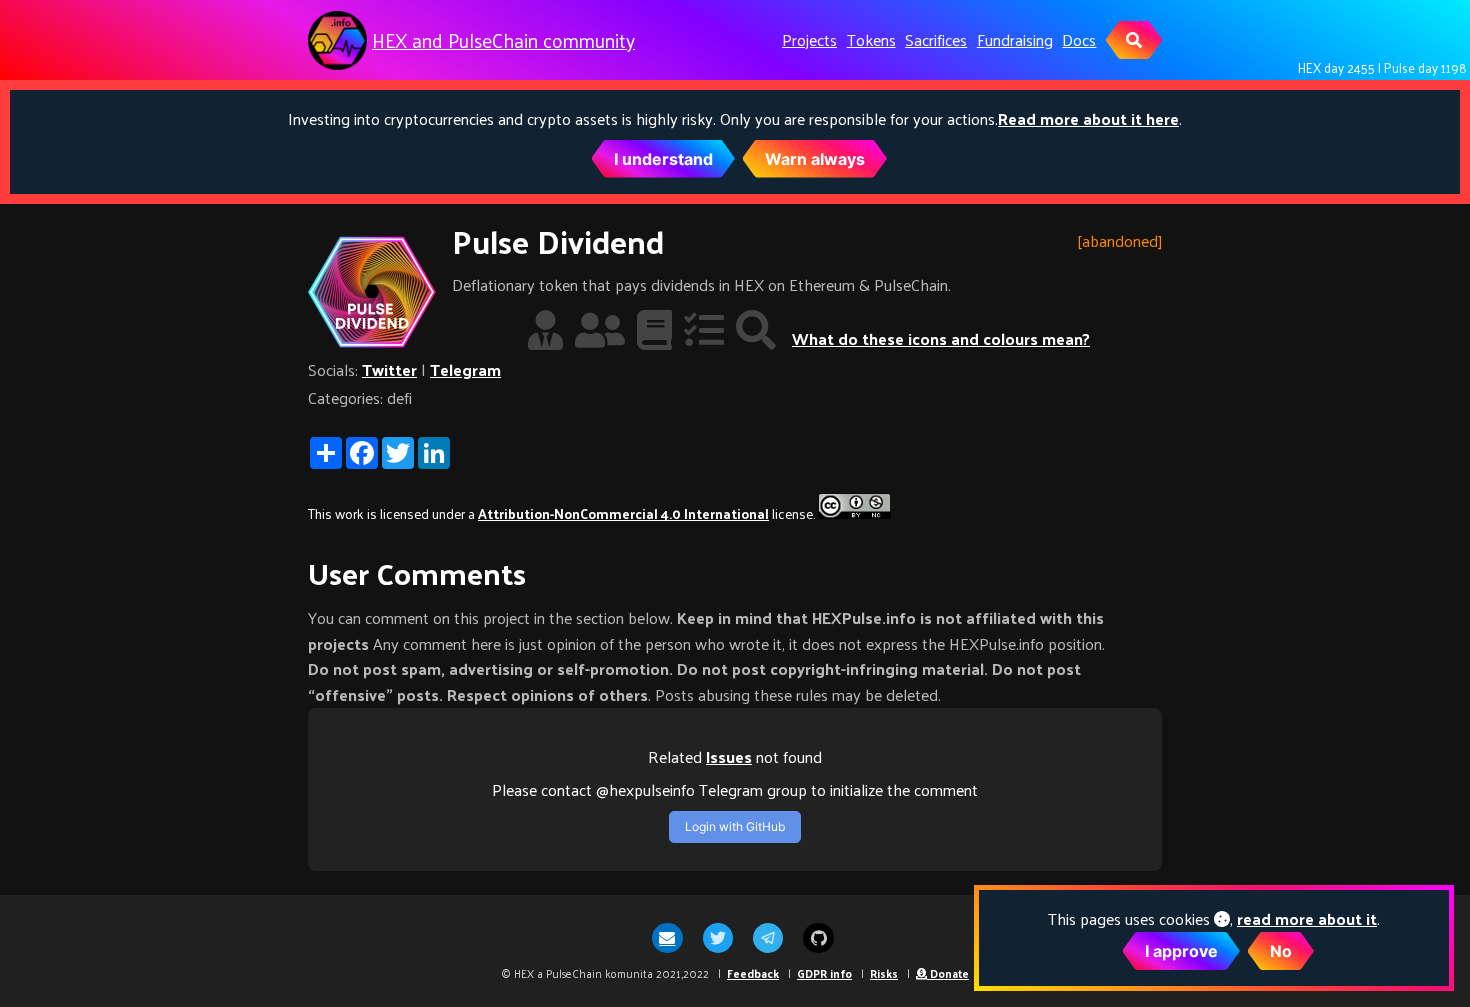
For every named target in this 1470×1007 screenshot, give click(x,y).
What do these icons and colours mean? (941, 338)
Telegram (465, 369)
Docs (1079, 39)
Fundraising (1015, 39)
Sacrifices (936, 39)
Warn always (815, 159)
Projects (809, 39)
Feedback (753, 973)
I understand (663, 159)
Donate (948, 973)
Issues (729, 756)
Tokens (871, 39)
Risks (884, 973)
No (1281, 951)
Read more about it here (1088, 118)
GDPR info (824, 973)
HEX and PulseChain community (503, 40)
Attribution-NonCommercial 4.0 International (623, 513)
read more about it (1307, 918)
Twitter (389, 369)
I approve (1181, 951)
